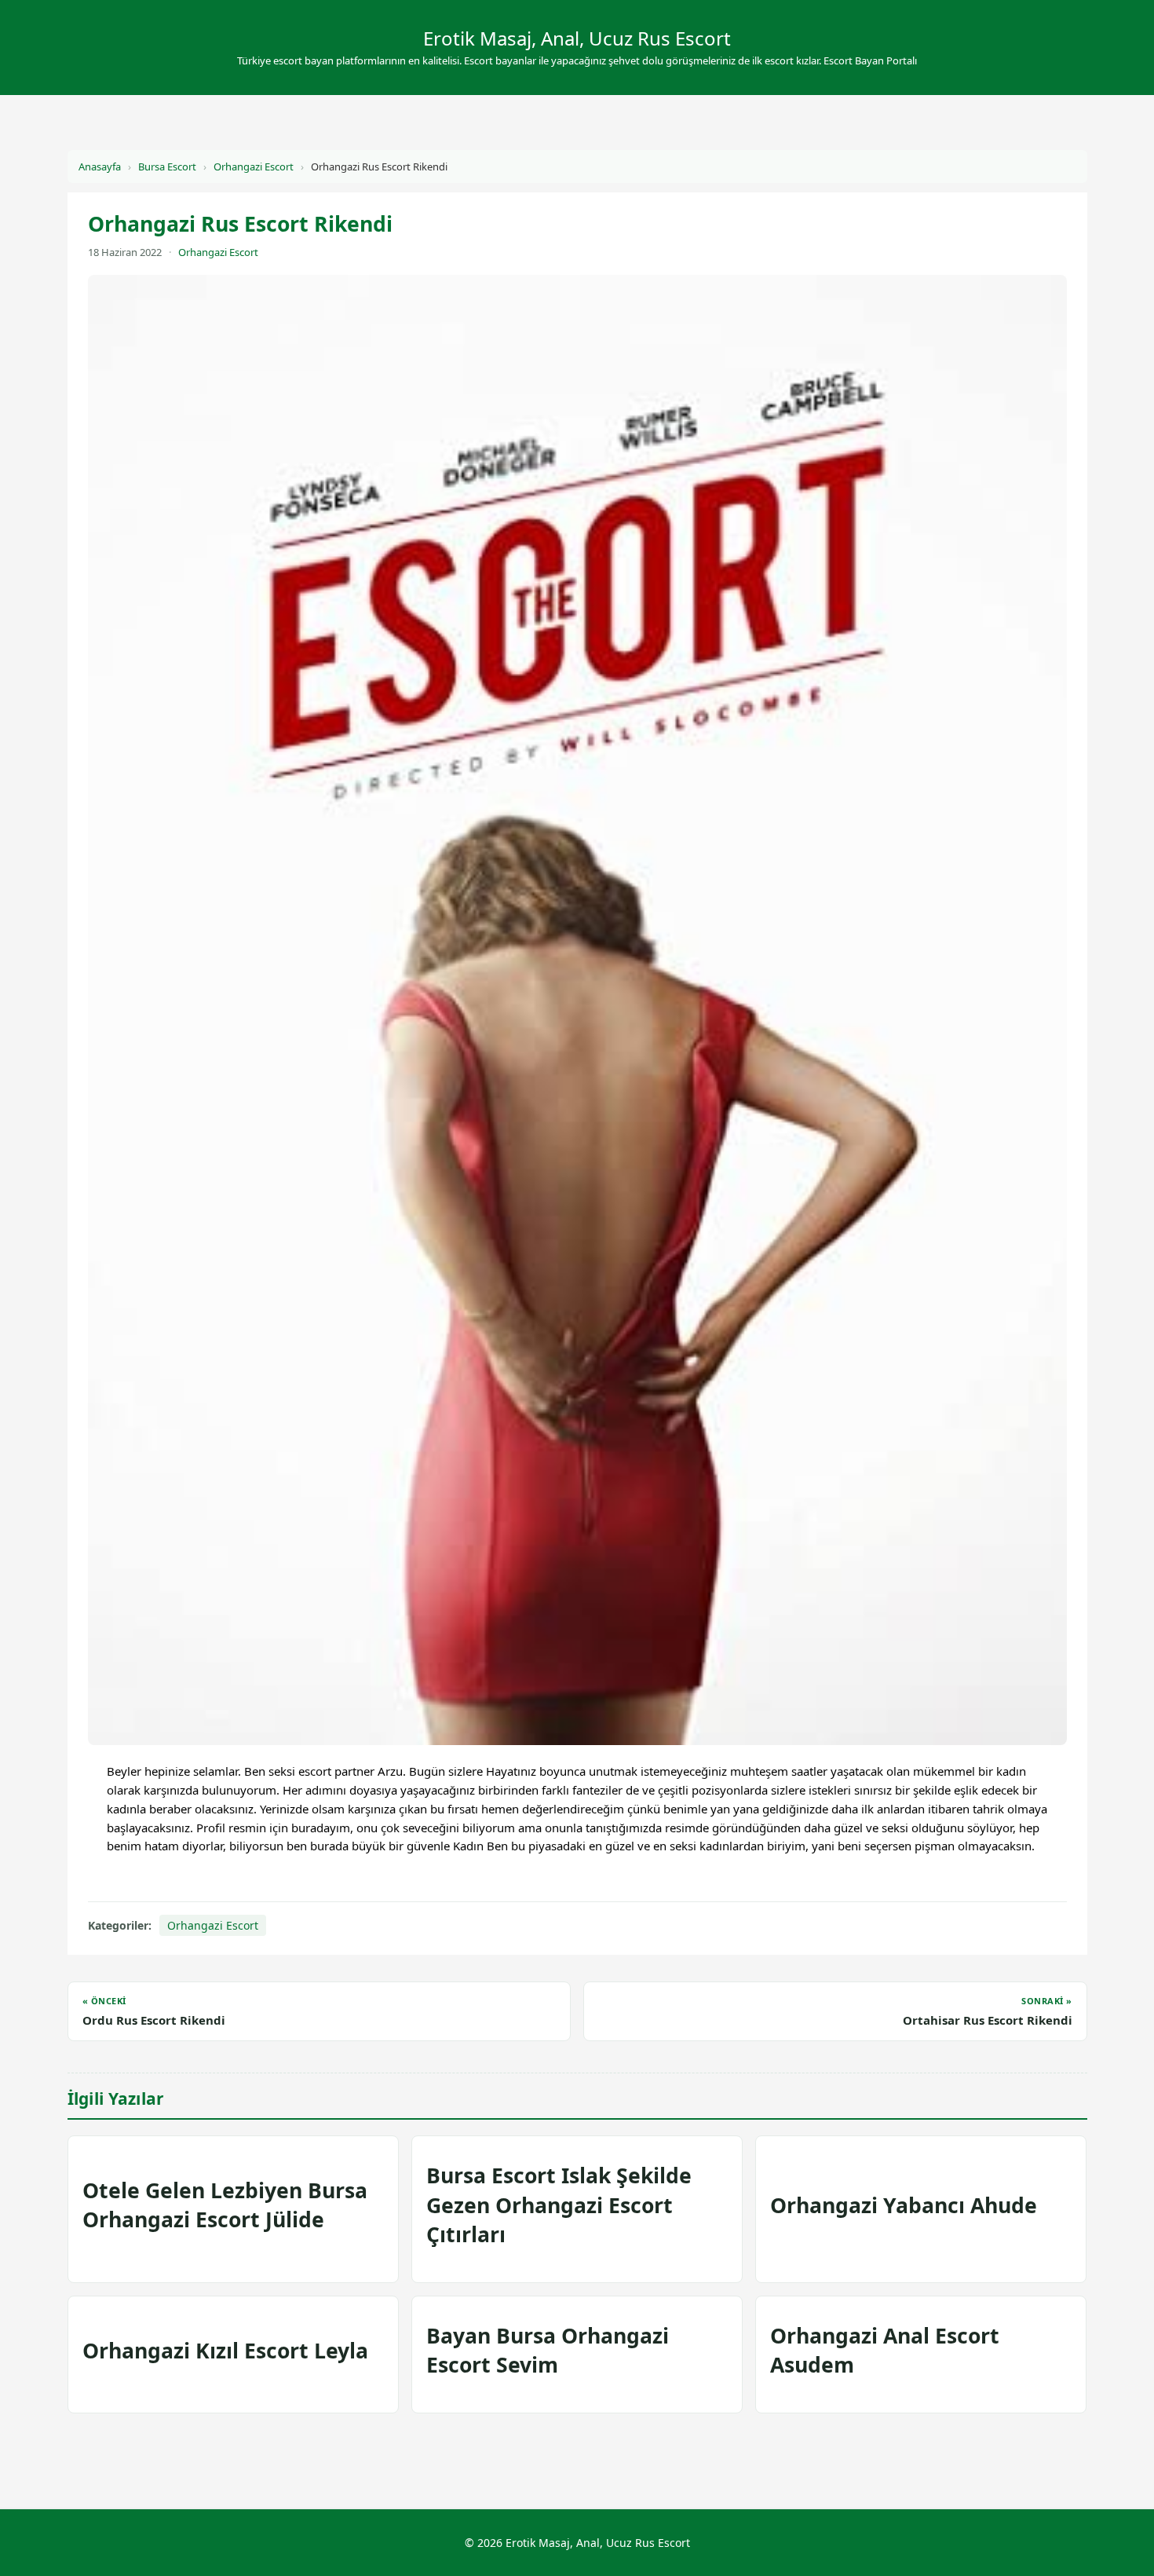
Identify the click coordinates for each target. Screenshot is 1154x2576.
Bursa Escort (167, 166)
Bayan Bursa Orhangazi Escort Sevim (548, 2350)
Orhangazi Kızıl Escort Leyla (225, 2351)
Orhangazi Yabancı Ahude (904, 2205)
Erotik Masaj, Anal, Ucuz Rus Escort (577, 38)
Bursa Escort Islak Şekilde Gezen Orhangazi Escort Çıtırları (559, 2205)
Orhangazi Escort (254, 166)
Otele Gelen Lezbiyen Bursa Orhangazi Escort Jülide (225, 2205)
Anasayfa (100, 166)
